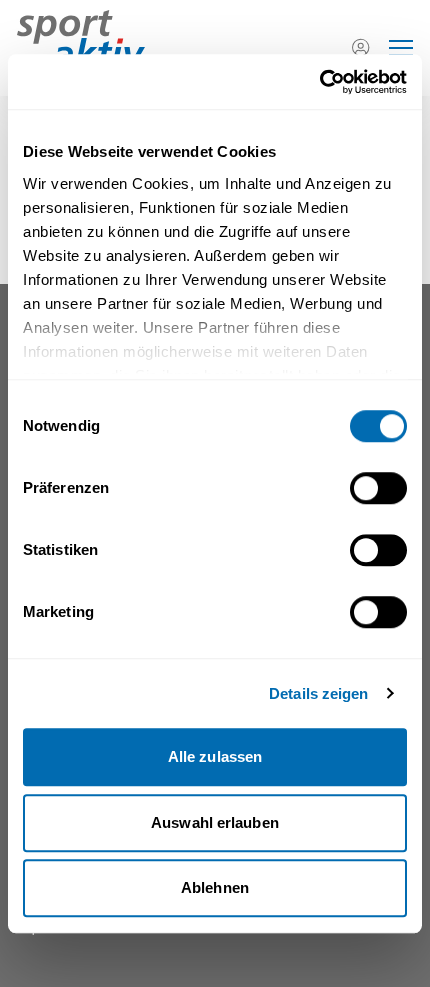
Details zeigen (318, 693)
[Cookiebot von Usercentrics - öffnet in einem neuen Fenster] (319, 82)
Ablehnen (215, 887)
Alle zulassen (215, 756)
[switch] (378, 488)
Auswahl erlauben (215, 822)
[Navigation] (401, 48)
